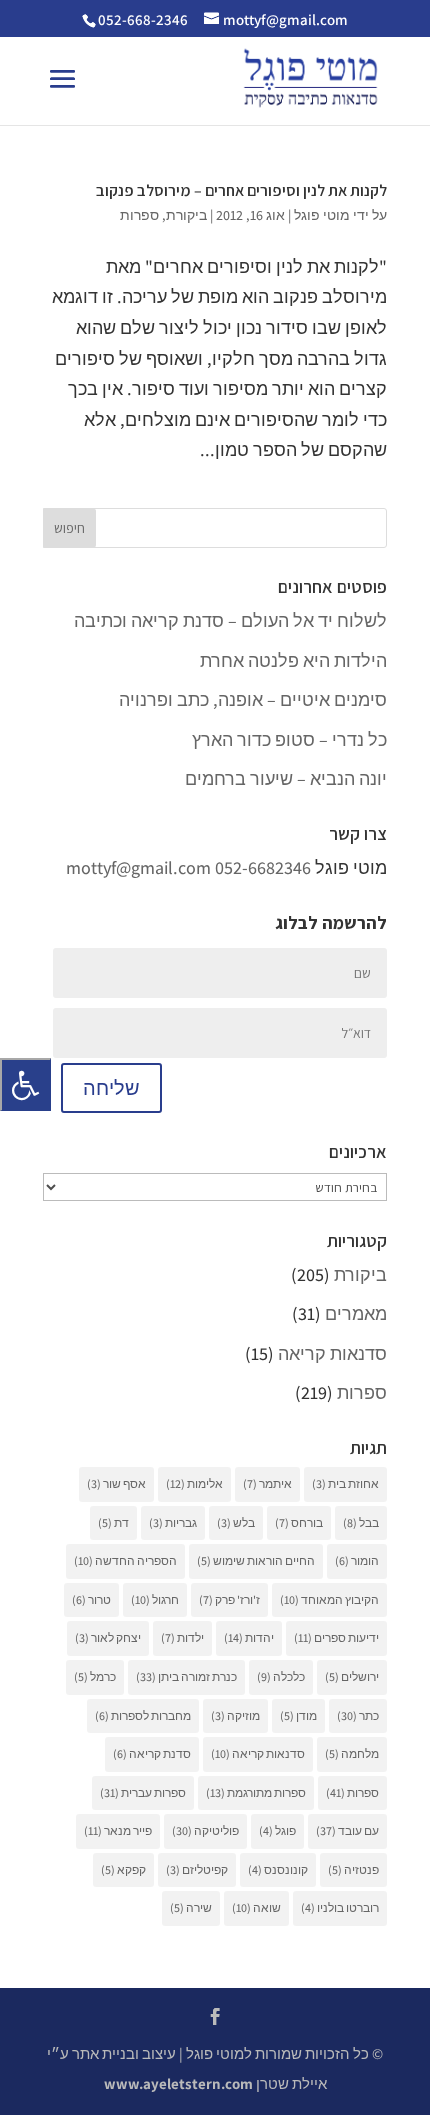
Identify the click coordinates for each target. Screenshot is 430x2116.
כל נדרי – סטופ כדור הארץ (289, 739)
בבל (361, 1522)
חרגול (155, 1599)
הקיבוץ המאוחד (329, 1599)
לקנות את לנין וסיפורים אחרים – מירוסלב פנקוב (241, 190)
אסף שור (116, 1483)
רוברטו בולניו (340, 1907)
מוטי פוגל (322, 215)
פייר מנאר (118, 1830)
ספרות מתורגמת (256, 1792)
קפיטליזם (197, 1869)
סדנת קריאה (152, 1753)
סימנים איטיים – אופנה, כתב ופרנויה (253, 699)
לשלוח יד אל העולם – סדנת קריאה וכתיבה (230, 620)
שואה (256, 1907)
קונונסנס (278, 1869)
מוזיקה (235, 1715)
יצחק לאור (108, 1637)
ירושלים (352, 1676)
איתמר (267, 1483)
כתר (358, 1715)
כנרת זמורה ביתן (186, 1676)
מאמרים (356, 1313)
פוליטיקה (205, 1830)
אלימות (194, 1483)
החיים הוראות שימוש (256, 1560)
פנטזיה (353, 1869)
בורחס (299, 1522)
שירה (191, 1907)
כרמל (95, 1676)
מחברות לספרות (143, 1715)
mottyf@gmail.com (138, 867)
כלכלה (281, 1676)
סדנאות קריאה (332, 1353)
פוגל (277, 1830)
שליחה (111, 1088)
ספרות (139, 215)
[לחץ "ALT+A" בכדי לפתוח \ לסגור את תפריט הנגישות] (25, 1084)
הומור (357, 1560)
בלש (236, 1522)
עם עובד (347, 1830)
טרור (91, 1599)
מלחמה (352, 1753)
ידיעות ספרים (336, 1637)
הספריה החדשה (125, 1560)
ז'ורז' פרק (229, 1599)
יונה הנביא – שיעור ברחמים (286, 778)
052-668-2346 (143, 19)
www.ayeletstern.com (178, 2083)
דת (113, 1522)
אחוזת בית (345, 1483)
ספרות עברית (143, 1792)
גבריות (173, 1522)
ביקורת (186, 215)
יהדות (249, 1637)
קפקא (123, 1869)
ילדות (182, 1637)
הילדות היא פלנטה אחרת (293, 660)
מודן (298, 1715)
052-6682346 (263, 867)
